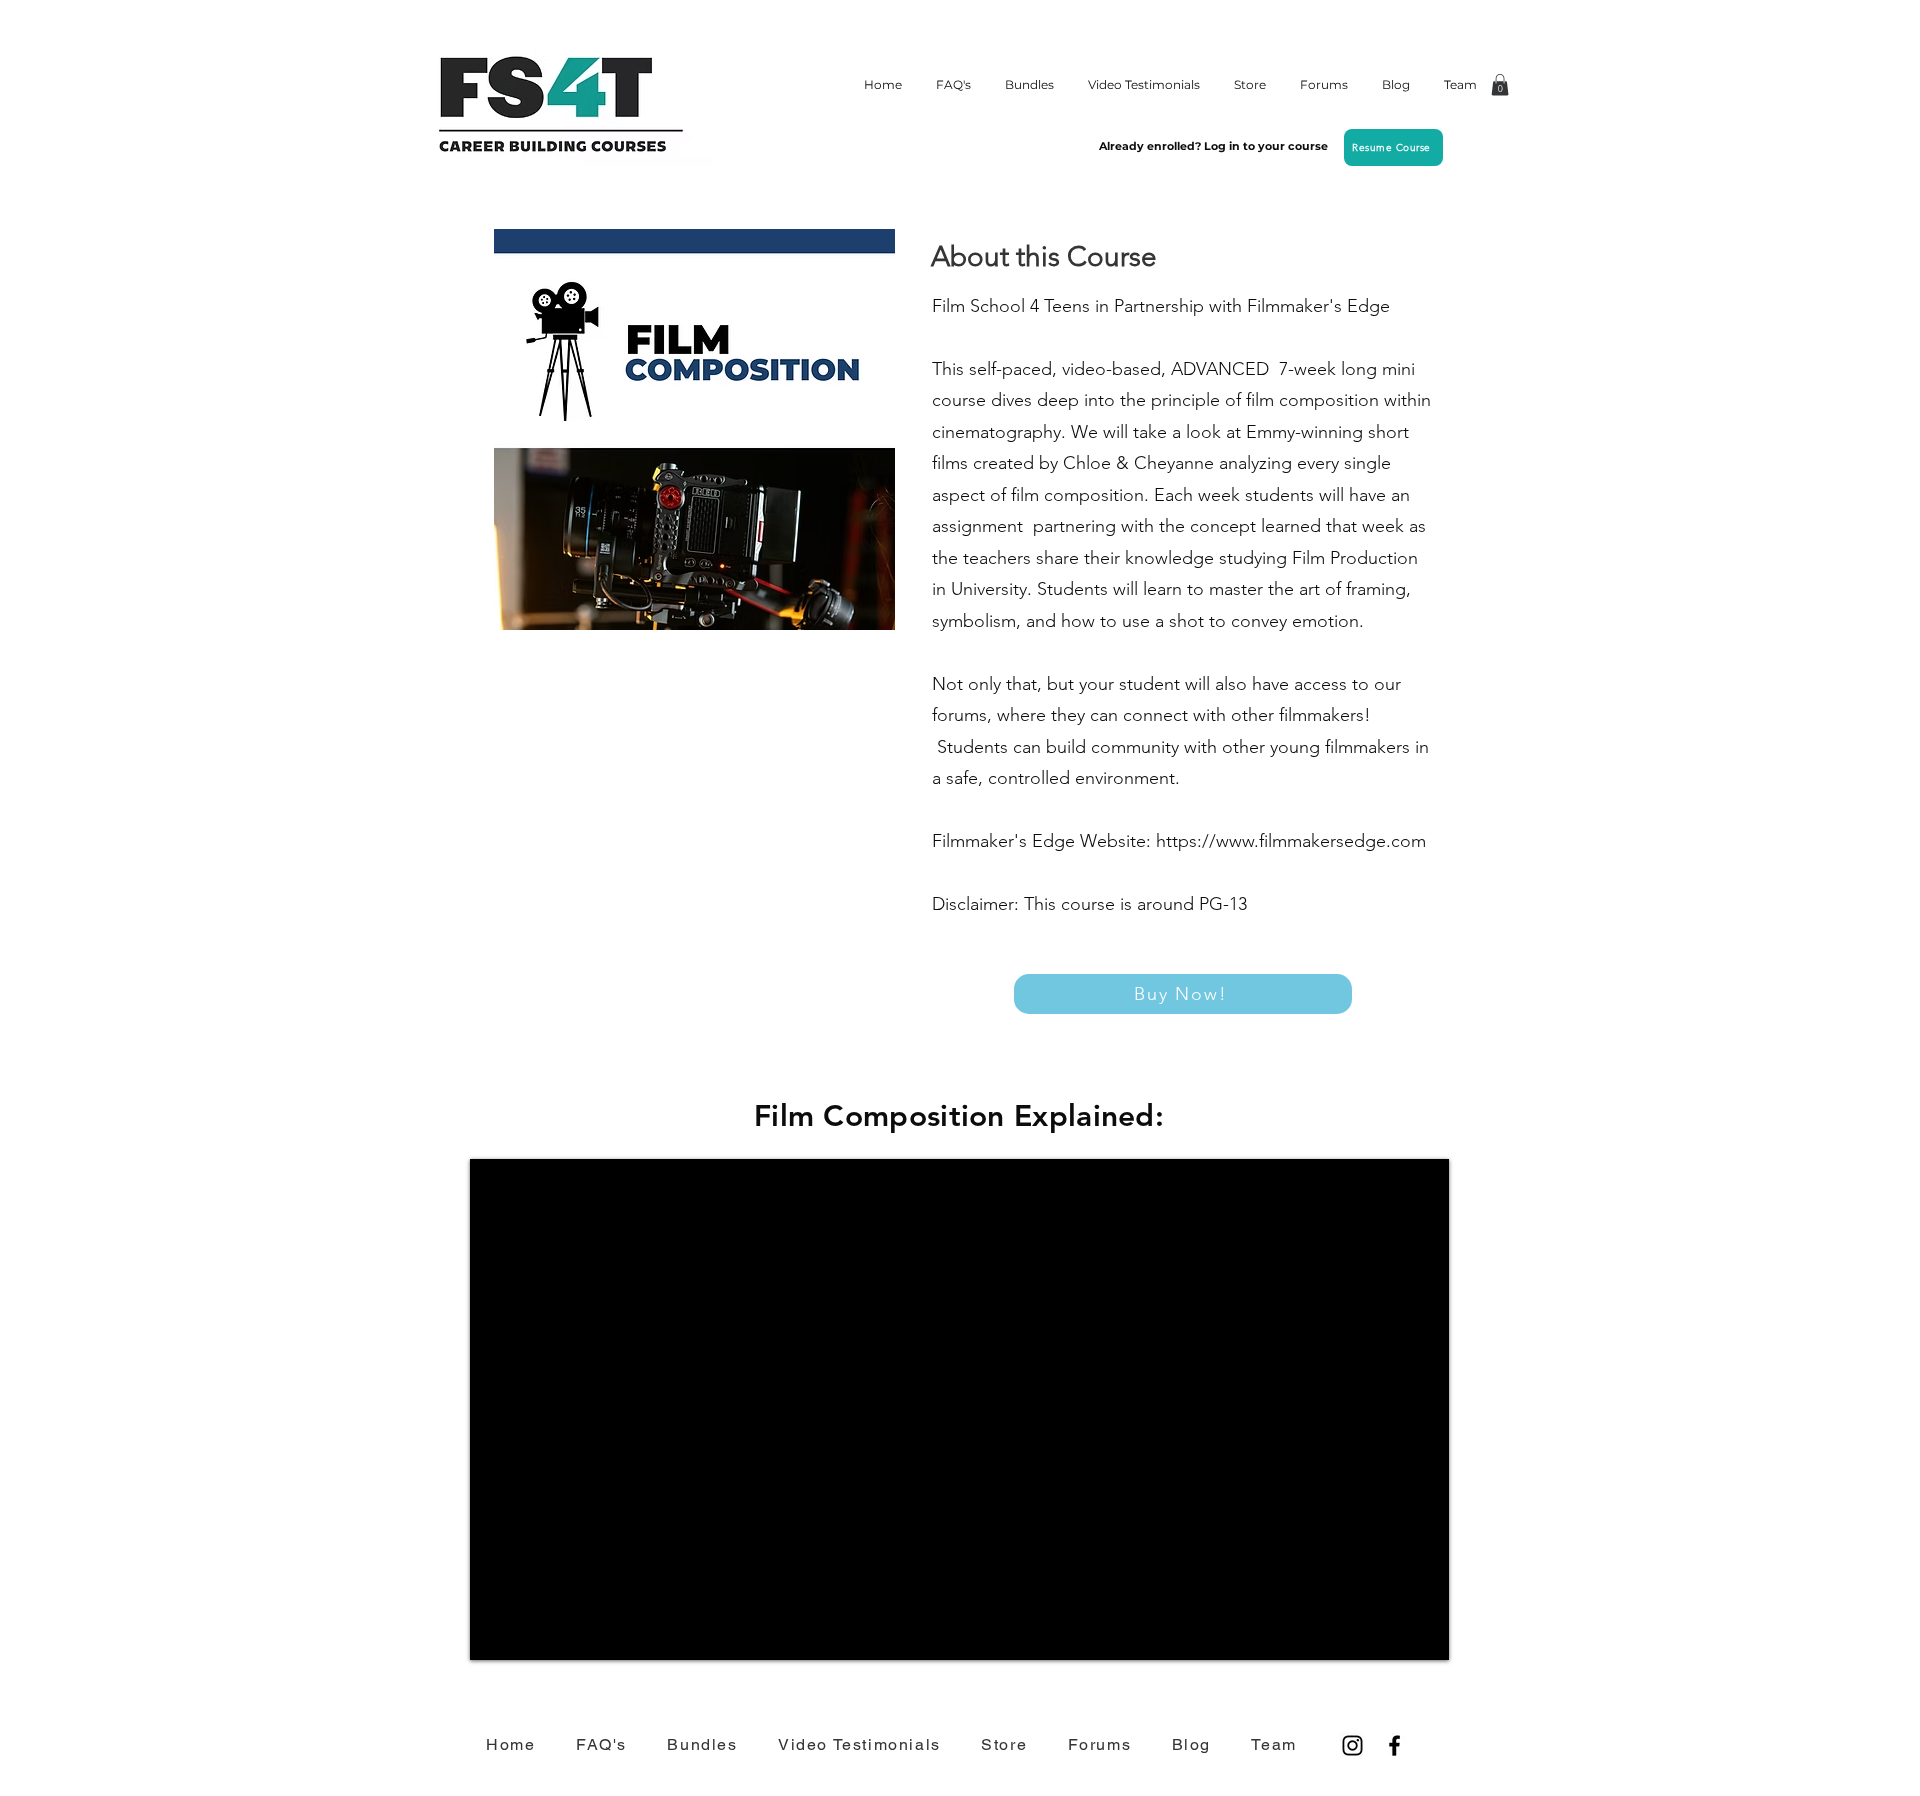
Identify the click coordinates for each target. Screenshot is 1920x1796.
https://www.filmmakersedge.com (1291, 841)
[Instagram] (1352, 1745)
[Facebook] (1394, 1745)
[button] (1500, 85)
